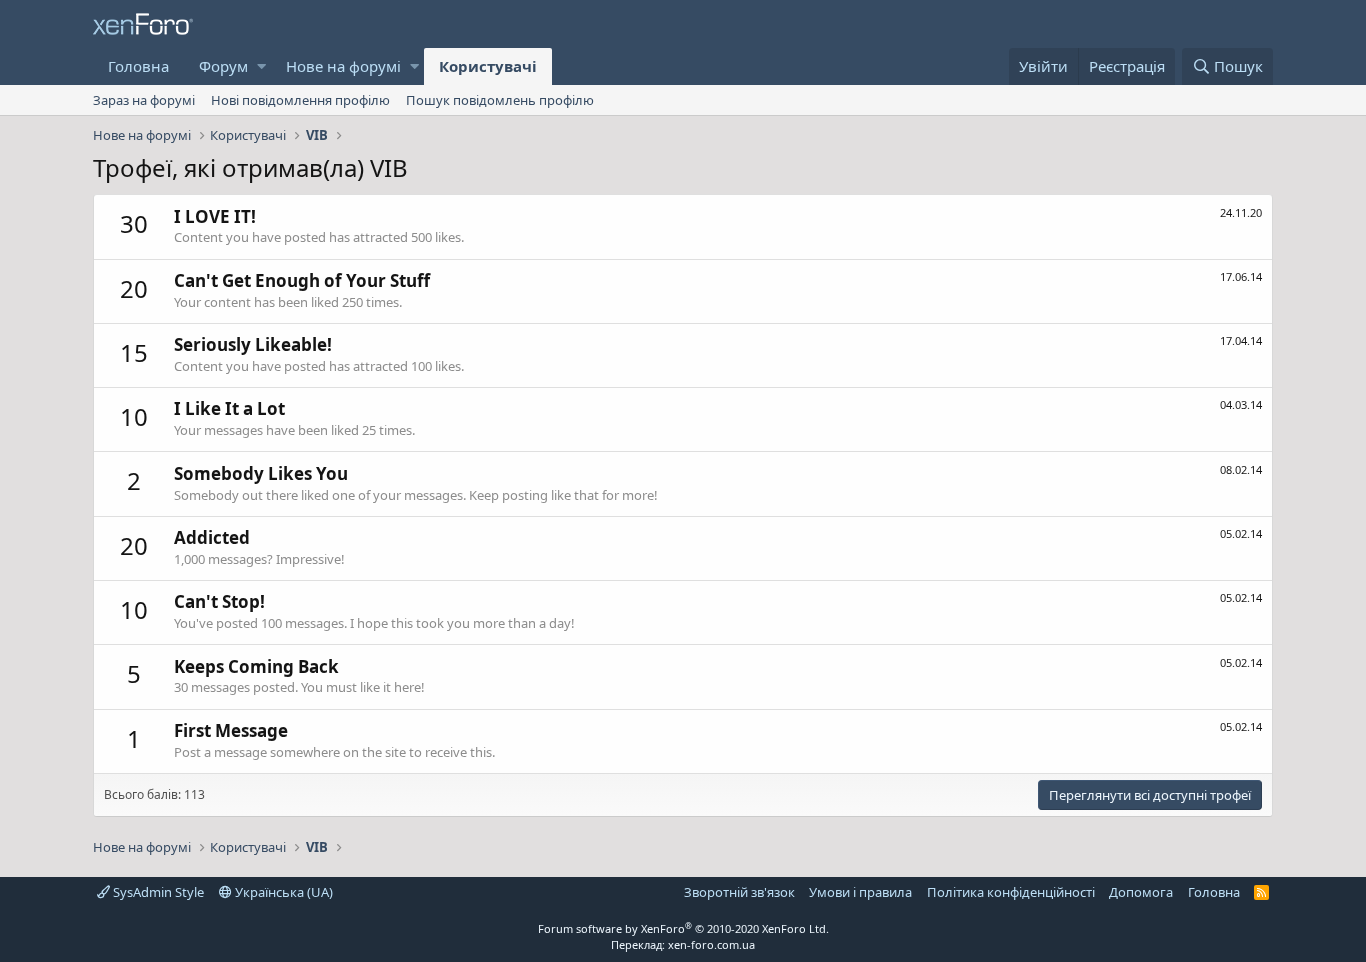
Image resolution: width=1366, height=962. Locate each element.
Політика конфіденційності (1011, 892)
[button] (261, 66)
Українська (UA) (282, 892)
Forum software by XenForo (683, 928)
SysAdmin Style (157, 892)
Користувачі (488, 66)
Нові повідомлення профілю (300, 100)
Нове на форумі (343, 66)
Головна (138, 66)
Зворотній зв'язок (739, 892)
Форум (223, 66)
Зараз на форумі (144, 100)
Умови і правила (860, 892)
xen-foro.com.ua (711, 944)
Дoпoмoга (1141, 892)
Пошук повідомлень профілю (500, 100)
